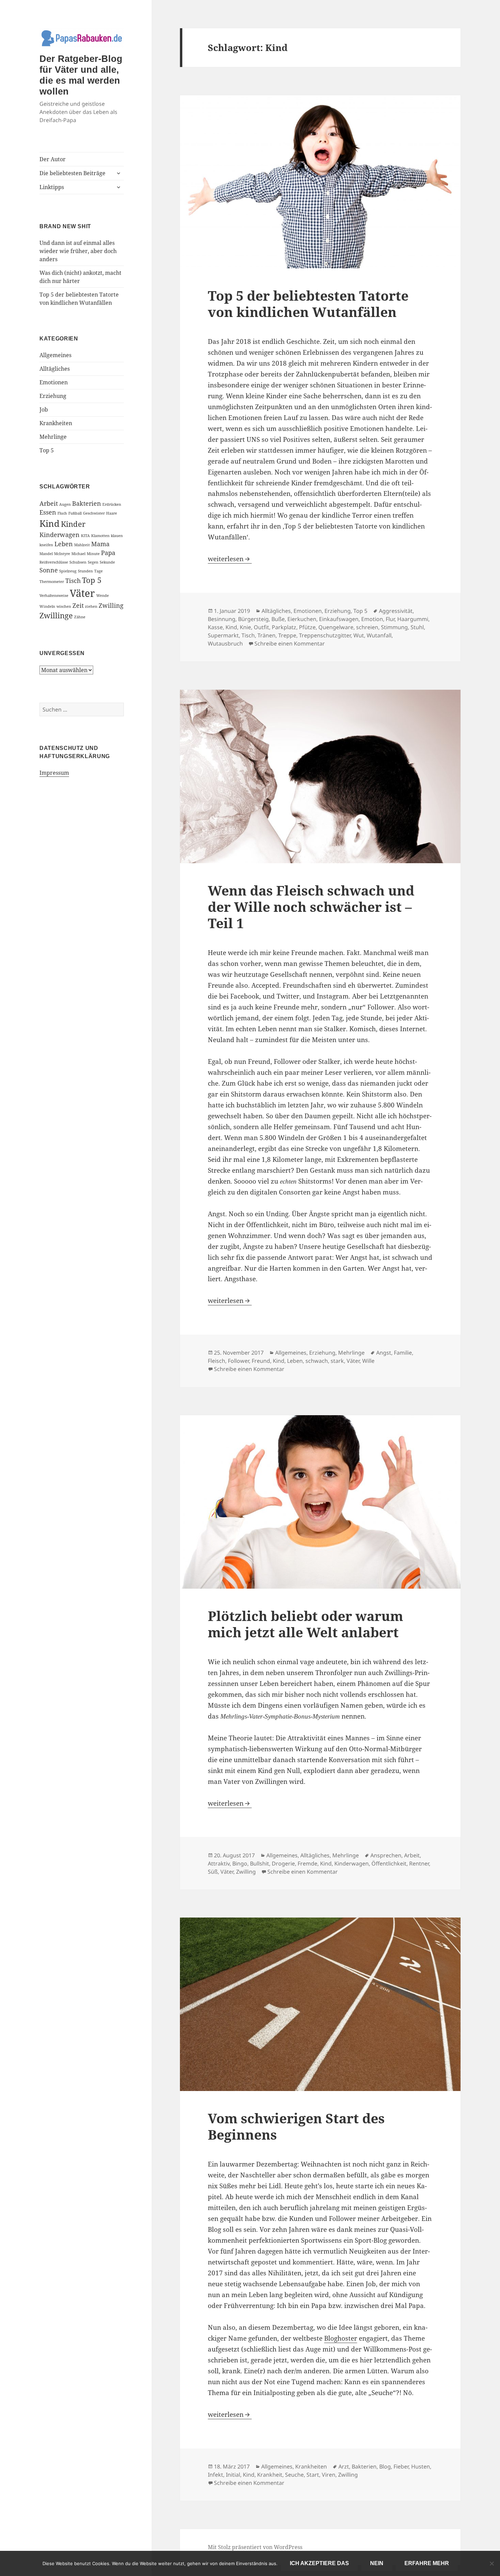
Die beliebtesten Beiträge (72, 173)
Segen (93, 562)
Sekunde (107, 562)
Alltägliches (55, 369)
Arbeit (49, 503)
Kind (49, 523)
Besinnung (222, 619)
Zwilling (111, 605)
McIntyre (62, 554)
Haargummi (413, 619)
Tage (98, 571)
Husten (421, 2466)
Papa (108, 553)
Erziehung (53, 396)
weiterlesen (230, 559)
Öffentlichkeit (389, 1863)
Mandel (46, 554)
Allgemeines (55, 355)
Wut (359, 635)
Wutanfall (379, 635)
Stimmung (394, 627)
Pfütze (307, 627)
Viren (329, 2475)
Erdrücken (112, 504)
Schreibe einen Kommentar (290, 643)
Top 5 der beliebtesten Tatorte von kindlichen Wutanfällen (308, 304)
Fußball (75, 513)
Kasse (215, 627)
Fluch (62, 513)
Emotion (372, 619)
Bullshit (260, 1863)
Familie (403, 1353)
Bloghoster (341, 2338)
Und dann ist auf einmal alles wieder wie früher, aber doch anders (78, 251)
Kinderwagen (60, 535)
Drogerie (283, 1863)
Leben (64, 544)
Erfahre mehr (427, 2563)
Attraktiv (219, 1863)
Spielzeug (68, 571)
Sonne (49, 570)
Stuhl (417, 627)
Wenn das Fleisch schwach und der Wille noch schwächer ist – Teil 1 (311, 907)
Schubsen (78, 562)
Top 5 (47, 450)
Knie (245, 627)
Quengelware (336, 627)
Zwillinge (56, 615)
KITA (85, 536)
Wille (368, 1361)
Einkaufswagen (339, 619)
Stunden (85, 571)
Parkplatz (284, 627)
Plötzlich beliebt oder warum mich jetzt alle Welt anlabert (305, 1624)
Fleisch (216, 1361)
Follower (238, 1361)
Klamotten (100, 536)
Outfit (261, 627)
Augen (65, 504)
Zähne (80, 617)
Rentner (419, 1863)
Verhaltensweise (54, 596)
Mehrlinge (53, 437)
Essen (48, 512)
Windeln (47, 606)
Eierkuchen (302, 619)
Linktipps (52, 187)
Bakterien (87, 503)
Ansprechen (386, 1855)
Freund (261, 1361)
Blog (385, 2466)
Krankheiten (56, 423)
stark (337, 1361)
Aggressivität (396, 611)
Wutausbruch (225, 643)
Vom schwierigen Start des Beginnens (296, 2126)
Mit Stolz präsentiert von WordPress (255, 2547)
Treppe (287, 635)
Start (313, 2475)
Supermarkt (223, 635)
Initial (233, 2475)
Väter (82, 593)
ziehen (91, 606)
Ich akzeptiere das (319, 2563)
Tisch (73, 581)
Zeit (78, 605)
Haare (112, 513)
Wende (103, 596)
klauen (117, 536)
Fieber (401, 2466)
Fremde (307, 1863)
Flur (390, 619)
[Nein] (491, 2563)
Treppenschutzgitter (325, 635)
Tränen (266, 635)
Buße (278, 619)
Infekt (215, 2475)
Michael (78, 554)
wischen (64, 606)
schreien (367, 627)
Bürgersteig (253, 619)
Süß (213, 1872)
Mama (100, 544)
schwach (317, 1361)
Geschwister (94, 513)
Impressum (54, 773)
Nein (377, 2563)
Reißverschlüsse (54, 562)
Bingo (240, 1863)
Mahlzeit (82, 545)
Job (44, 409)
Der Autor (53, 159)
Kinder (73, 524)
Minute (93, 554)
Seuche (294, 2475)
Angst (384, 1353)
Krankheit (270, 2475)
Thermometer (52, 582)
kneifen (46, 545)
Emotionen (54, 382)
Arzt (344, 2466)
